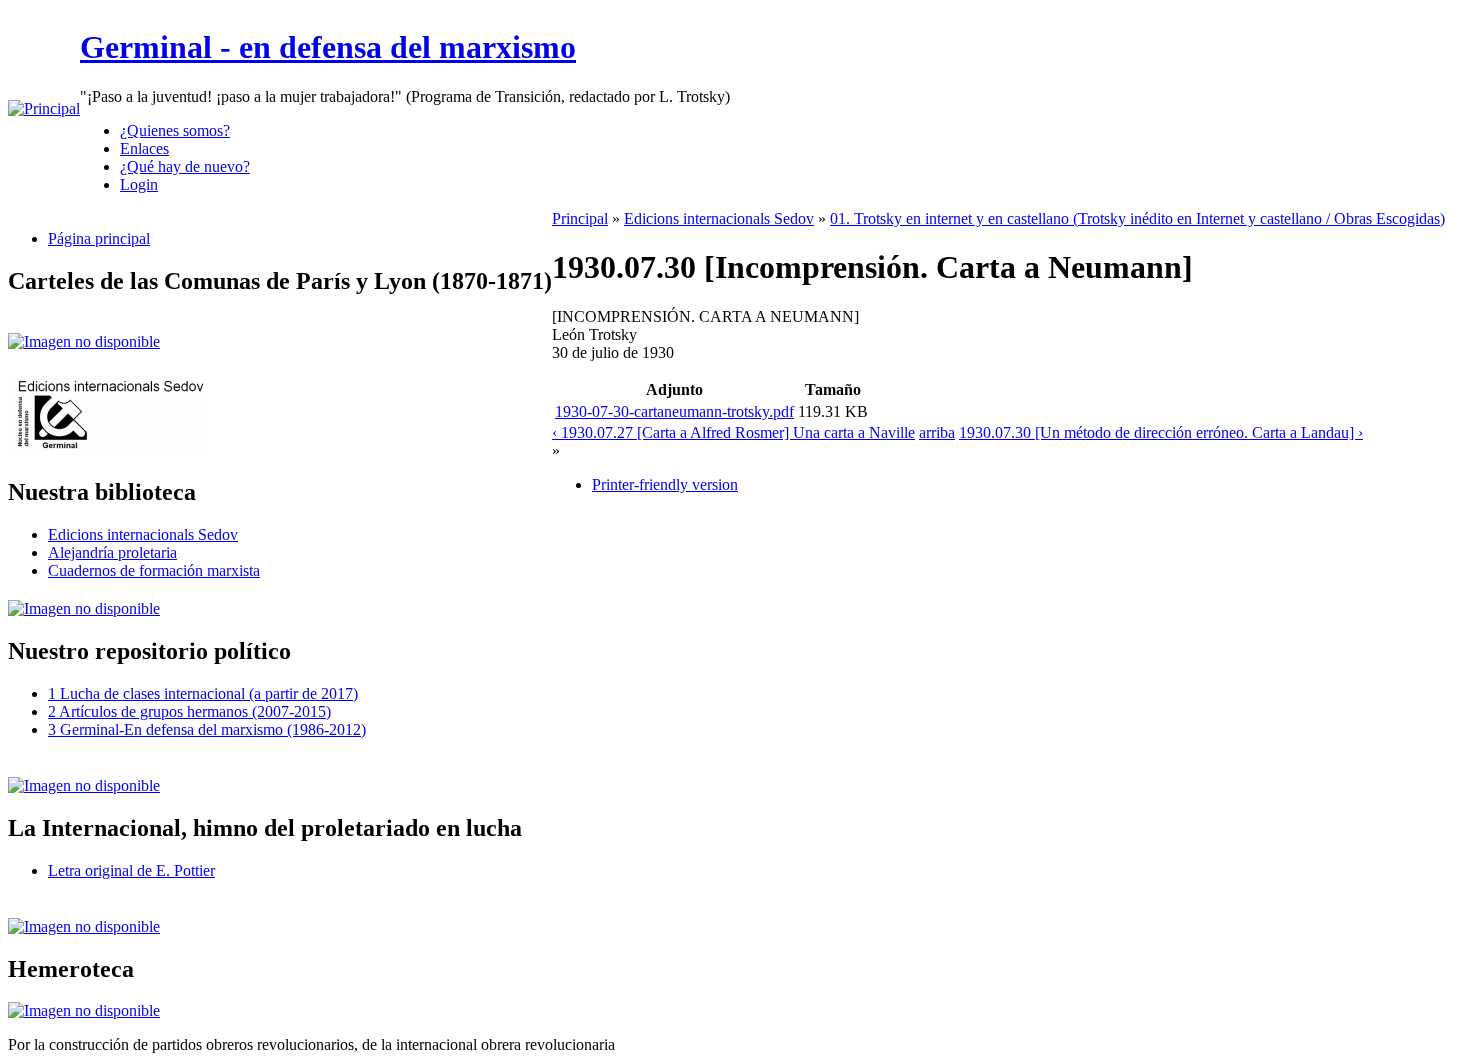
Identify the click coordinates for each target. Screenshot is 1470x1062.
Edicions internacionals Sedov (143, 534)
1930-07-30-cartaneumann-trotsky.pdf (674, 411)
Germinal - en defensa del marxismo (328, 47)
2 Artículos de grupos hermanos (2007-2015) (189, 711)
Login (139, 184)
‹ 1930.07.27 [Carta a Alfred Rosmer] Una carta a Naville (733, 432)
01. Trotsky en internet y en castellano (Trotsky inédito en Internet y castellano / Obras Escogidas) (1137, 218)
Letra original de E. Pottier (131, 870)
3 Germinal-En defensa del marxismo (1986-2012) (207, 729)
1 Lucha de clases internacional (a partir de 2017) (203, 693)
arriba (937, 432)
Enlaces (144, 148)
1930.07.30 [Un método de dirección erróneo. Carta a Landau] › (1161, 432)
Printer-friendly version (665, 484)
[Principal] (44, 108)
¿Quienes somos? (175, 130)
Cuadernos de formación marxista (154, 570)
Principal (580, 218)
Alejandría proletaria (112, 552)
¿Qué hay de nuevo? (185, 166)
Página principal (99, 238)
